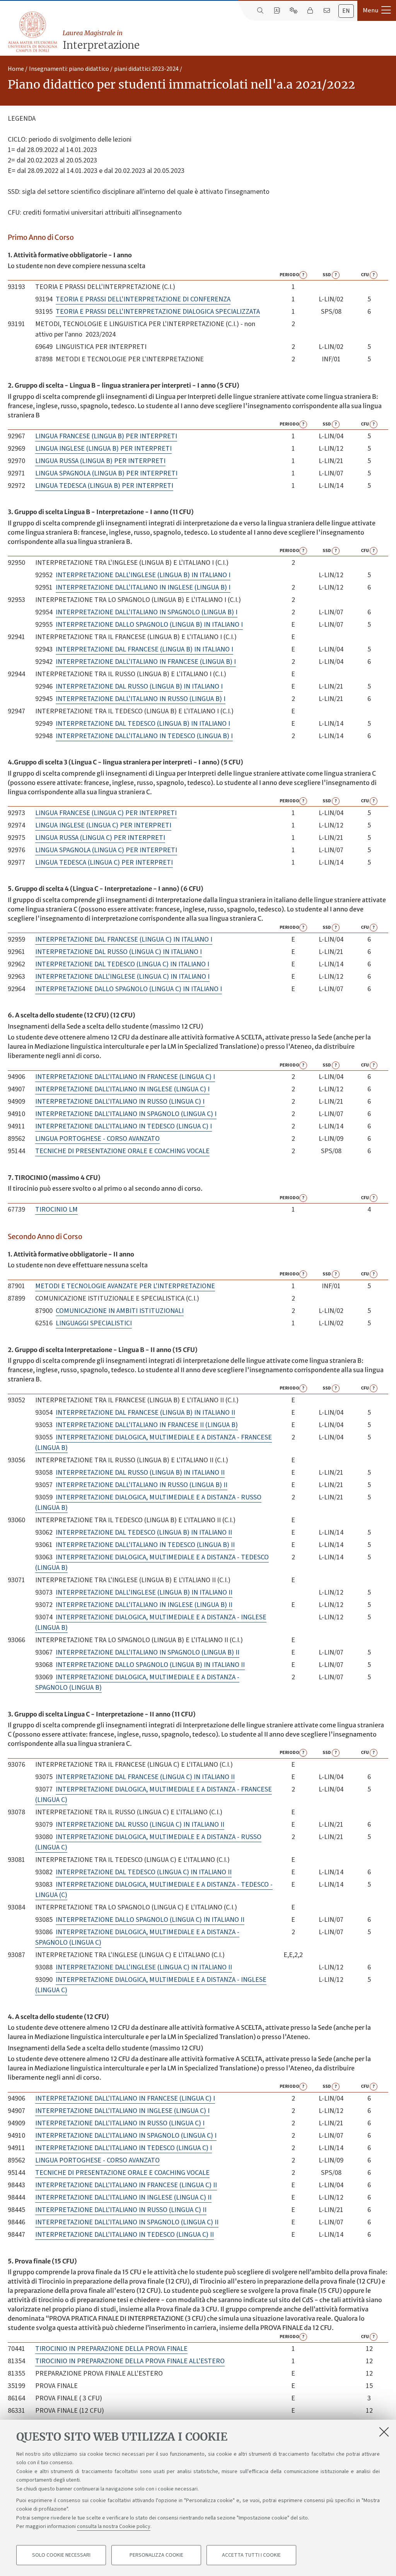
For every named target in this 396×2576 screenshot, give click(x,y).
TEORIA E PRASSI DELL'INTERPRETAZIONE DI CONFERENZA (143, 299)
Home (16, 69)
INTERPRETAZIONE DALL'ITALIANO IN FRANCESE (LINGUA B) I (146, 662)
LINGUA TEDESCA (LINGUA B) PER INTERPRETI (104, 486)
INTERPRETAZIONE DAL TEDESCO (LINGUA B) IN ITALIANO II (144, 1532)
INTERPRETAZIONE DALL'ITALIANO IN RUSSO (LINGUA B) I (141, 699)
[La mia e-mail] (327, 11)
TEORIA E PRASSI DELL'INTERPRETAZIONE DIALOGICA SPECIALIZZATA (158, 312)
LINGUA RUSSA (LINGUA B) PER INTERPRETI (100, 461)
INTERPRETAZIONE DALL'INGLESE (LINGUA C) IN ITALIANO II (144, 1967)
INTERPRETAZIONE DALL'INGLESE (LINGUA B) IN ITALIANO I (143, 575)
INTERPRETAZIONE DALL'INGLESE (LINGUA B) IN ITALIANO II (144, 1592)
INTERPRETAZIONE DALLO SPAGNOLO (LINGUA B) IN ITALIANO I (149, 625)
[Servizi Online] (293, 11)
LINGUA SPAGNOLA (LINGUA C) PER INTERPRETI (106, 850)
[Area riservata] (310, 11)
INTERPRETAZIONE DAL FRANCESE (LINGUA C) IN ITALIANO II (145, 1777)
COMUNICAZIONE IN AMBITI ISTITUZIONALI (120, 1311)
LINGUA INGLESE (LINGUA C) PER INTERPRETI (103, 825)
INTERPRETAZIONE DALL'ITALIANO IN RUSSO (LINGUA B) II (142, 1485)
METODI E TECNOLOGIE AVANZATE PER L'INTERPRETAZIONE (125, 1286)
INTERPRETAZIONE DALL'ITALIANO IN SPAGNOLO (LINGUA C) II (127, 2222)
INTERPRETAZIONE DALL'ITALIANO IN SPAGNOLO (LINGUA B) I (147, 612)
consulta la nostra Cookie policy (114, 2526)
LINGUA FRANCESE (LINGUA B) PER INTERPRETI (106, 436)
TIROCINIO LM (56, 1209)
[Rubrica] (277, 11)
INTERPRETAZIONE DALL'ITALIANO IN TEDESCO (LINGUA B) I (144, 736)
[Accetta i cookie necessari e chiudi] (384, 2432)
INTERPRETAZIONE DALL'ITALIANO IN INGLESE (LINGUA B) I (143, 587)
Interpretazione (101, 40)
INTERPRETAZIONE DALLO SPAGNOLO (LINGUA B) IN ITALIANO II (150, 1665)
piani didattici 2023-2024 (146, 69)
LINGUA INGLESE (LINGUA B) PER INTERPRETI (103, 449)
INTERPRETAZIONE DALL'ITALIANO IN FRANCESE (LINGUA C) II (126, 2185)
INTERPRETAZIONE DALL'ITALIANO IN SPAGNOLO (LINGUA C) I (126, 1114)
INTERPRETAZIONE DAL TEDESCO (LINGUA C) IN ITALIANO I (122, 964)
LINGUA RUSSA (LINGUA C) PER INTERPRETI (100, 838)
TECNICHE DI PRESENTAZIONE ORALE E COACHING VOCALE (122, 1151)
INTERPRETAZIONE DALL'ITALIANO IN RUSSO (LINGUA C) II (121, 2210)
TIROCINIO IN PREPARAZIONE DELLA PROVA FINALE (111, 2349)
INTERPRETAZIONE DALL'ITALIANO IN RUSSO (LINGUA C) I (120, 1102)
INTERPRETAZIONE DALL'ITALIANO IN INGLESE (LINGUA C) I (122, 1089)
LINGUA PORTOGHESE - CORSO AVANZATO (97, 1139)
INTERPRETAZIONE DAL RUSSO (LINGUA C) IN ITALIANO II (140, 1825)
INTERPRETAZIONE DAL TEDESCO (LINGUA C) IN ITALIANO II (144, 1872)
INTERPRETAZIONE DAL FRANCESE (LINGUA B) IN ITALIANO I (144, 649)
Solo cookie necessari (61, 2555)
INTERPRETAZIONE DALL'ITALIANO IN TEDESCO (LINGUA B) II (145, 1545)
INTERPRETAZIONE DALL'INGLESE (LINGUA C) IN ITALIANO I (122, 977)
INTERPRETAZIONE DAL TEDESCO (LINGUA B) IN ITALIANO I (143, 724)
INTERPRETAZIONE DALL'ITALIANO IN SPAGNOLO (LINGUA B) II (148, 1652)
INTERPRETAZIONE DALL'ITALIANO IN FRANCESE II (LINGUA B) (147, 1425)
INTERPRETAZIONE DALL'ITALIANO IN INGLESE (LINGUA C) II (123, 2197)
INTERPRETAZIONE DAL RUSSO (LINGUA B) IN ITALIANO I (139, 686)
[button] (377, 10)
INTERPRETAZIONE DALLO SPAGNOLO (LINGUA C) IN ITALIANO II (150, 1920)
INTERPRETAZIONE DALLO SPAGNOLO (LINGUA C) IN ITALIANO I (129, 989)
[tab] (346, 11)
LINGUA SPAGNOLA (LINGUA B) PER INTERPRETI (106, 473)
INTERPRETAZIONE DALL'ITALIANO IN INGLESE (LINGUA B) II (144, 1605)
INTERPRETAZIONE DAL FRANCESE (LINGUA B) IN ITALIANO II (145, 1413)
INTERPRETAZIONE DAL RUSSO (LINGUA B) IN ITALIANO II (140, 1473)
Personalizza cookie (156, 2555)
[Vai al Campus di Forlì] (32, 32)
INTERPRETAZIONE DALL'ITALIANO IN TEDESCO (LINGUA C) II (125, 2235)
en (346, 11)
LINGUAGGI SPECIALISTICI (94, 1323)
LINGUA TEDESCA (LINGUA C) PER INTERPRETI (104, 862)
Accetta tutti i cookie (251, 2555)
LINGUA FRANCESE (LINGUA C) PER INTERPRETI (106, 813)
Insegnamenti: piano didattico (69, 69)
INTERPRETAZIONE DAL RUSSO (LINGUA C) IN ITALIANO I (119, 952)
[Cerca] (260, 11)
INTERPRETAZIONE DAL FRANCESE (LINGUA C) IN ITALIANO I (124, 939)
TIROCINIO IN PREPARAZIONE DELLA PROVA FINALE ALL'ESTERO (130, 2361)
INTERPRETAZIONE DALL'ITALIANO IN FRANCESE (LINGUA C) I (125, 1077)
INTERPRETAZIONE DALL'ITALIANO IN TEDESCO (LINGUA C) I (124, 1126)
